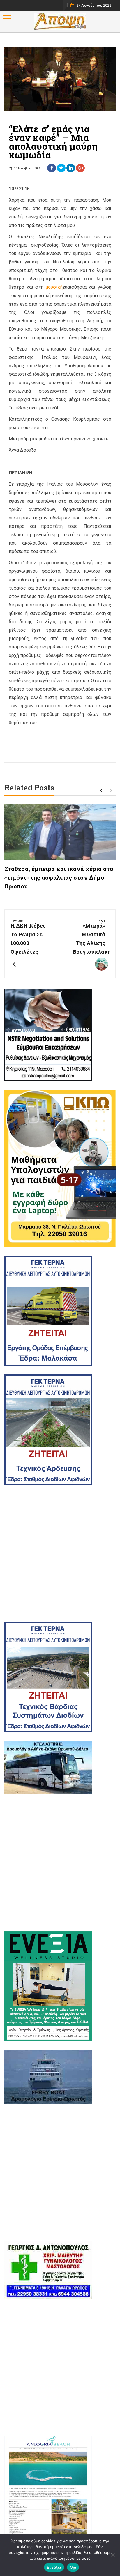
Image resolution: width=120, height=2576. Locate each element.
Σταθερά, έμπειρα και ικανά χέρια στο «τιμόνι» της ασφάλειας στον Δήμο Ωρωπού (59, 877)
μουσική (54, 287)
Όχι (73, 2567)
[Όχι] (113, 2555)
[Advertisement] (60, 1553)
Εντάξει (54, 2567)
